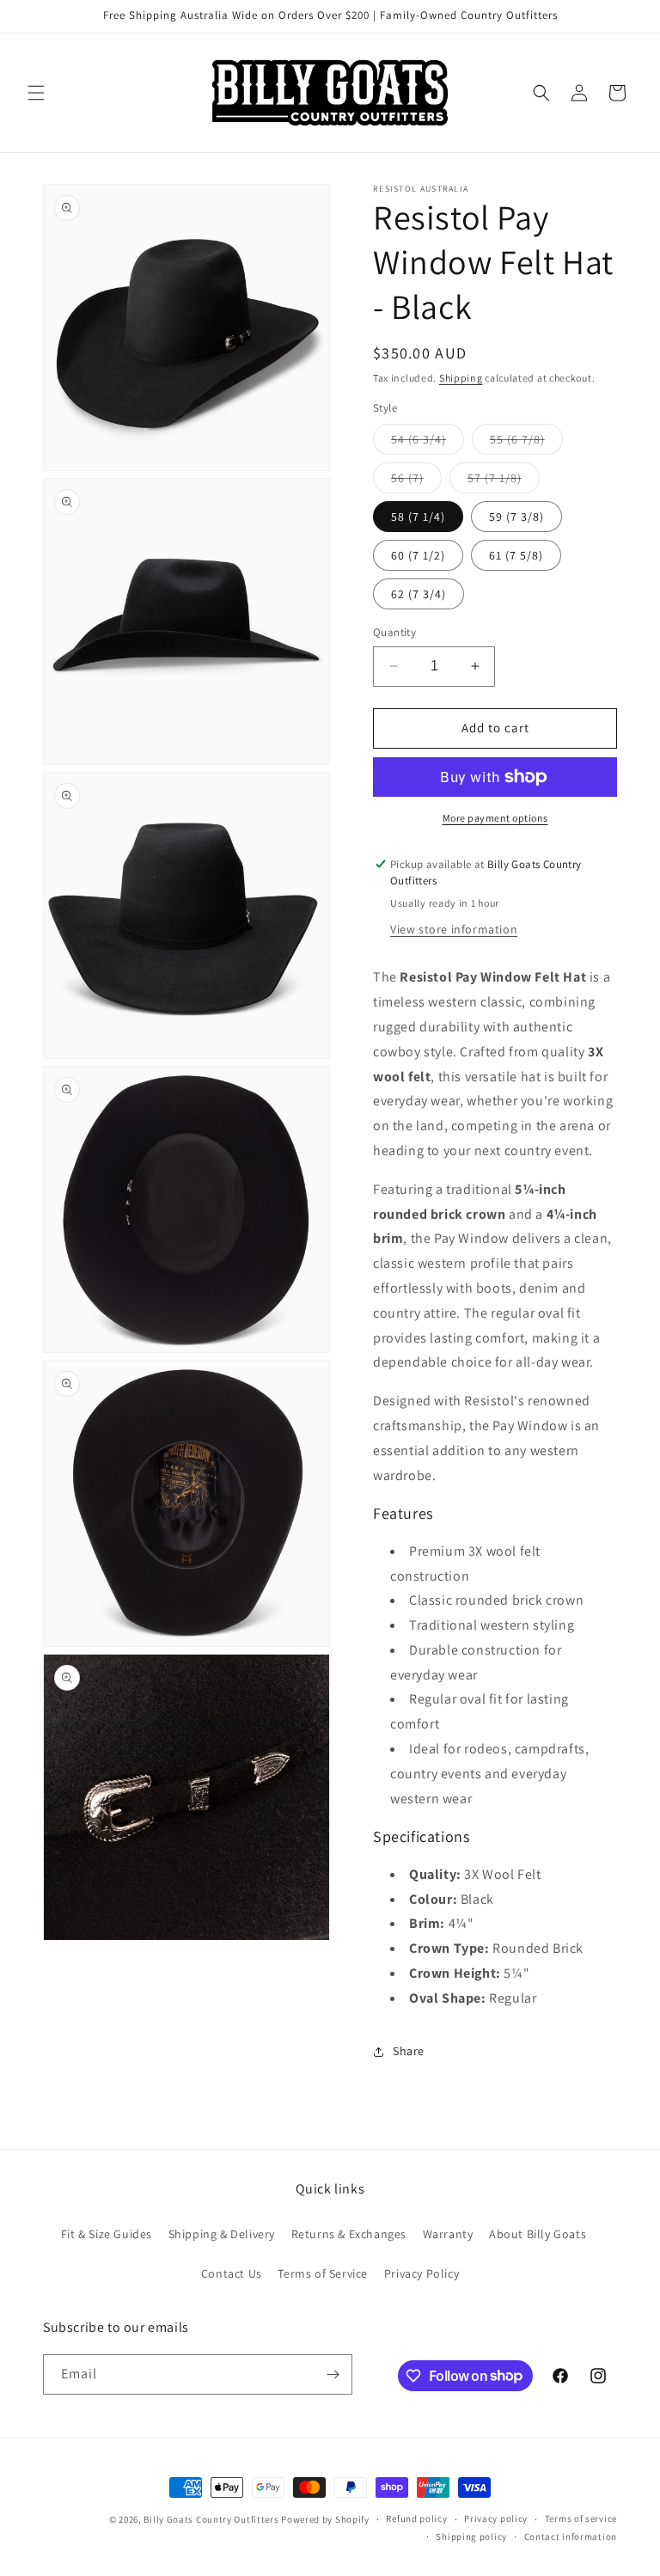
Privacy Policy (422, 2273)
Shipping (461, 378)
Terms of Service (323, 2273)
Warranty (448, 2234)
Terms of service (581, 2518)
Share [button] (409, 2051)
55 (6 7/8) (526, 443)
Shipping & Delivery (222, 2234)
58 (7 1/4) (418, 517)
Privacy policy (496, 2518)
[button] (36, 93)
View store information (454, 929)
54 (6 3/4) (428, 443)
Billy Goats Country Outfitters (211, 2519)
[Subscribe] (333, 2374)
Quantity (394, 632)
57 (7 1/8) (504, 481)
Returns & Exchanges (349, 2234)
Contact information (571, 2536)
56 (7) (416, 481)
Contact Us (232, 2273)
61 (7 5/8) (516, 555)
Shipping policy (471, 2536)
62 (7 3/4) (419, 594)
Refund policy (416, 2518)
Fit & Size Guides (107, 2234)
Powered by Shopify (325, 2519)
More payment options (495, 818)
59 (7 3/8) (516, 517)
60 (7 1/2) (418, 555)
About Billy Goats (538, 2234)
